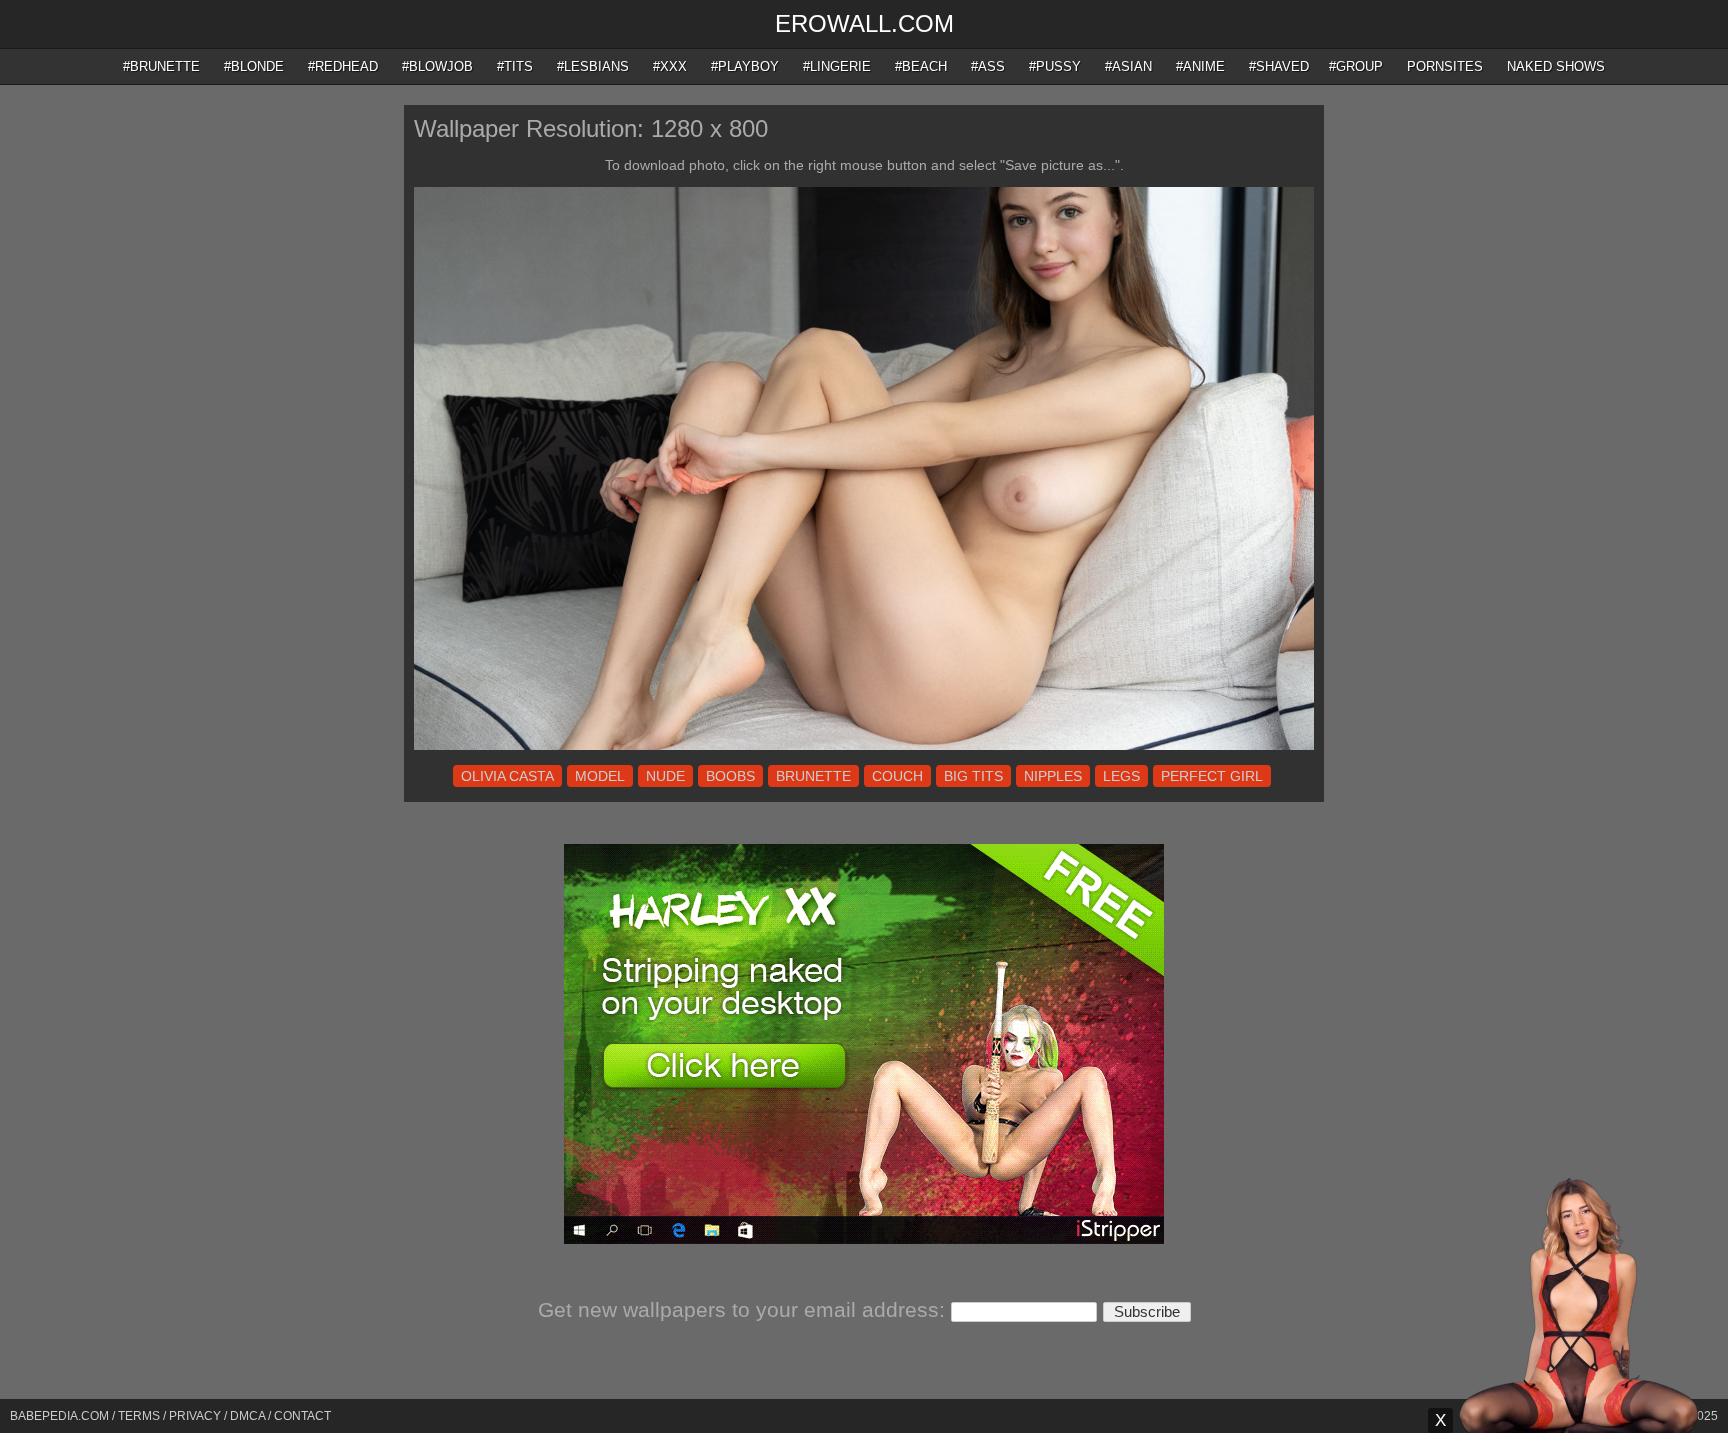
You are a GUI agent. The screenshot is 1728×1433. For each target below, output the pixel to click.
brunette (813, 776)
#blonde (254, 66)
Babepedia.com (59, 1416)
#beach (921, 66)
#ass (988, 66)
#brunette (161, 66)
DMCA (247, 1416)
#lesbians (593, 66)
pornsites (1445, 66)
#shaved (1279, 66)
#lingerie (837, 66)
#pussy (1055, 66)
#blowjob (437, 66)
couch (897, 776)
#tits (515, 66)
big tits (973, 776)
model (600, 776)
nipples (1053, 776)
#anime (1200, 66)
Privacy (195, 1416)
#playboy (745, 66)
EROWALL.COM (864, 23)
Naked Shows (1556, 66)
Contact (302, 1416)
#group (1356, 66)
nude (665, 776)
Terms (139, 1416)
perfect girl (1212, 776)
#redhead (343, 66)
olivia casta (507, 776)
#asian (1128, 66)
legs (1121, 776)
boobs (730, 776)
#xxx (670, 66)
